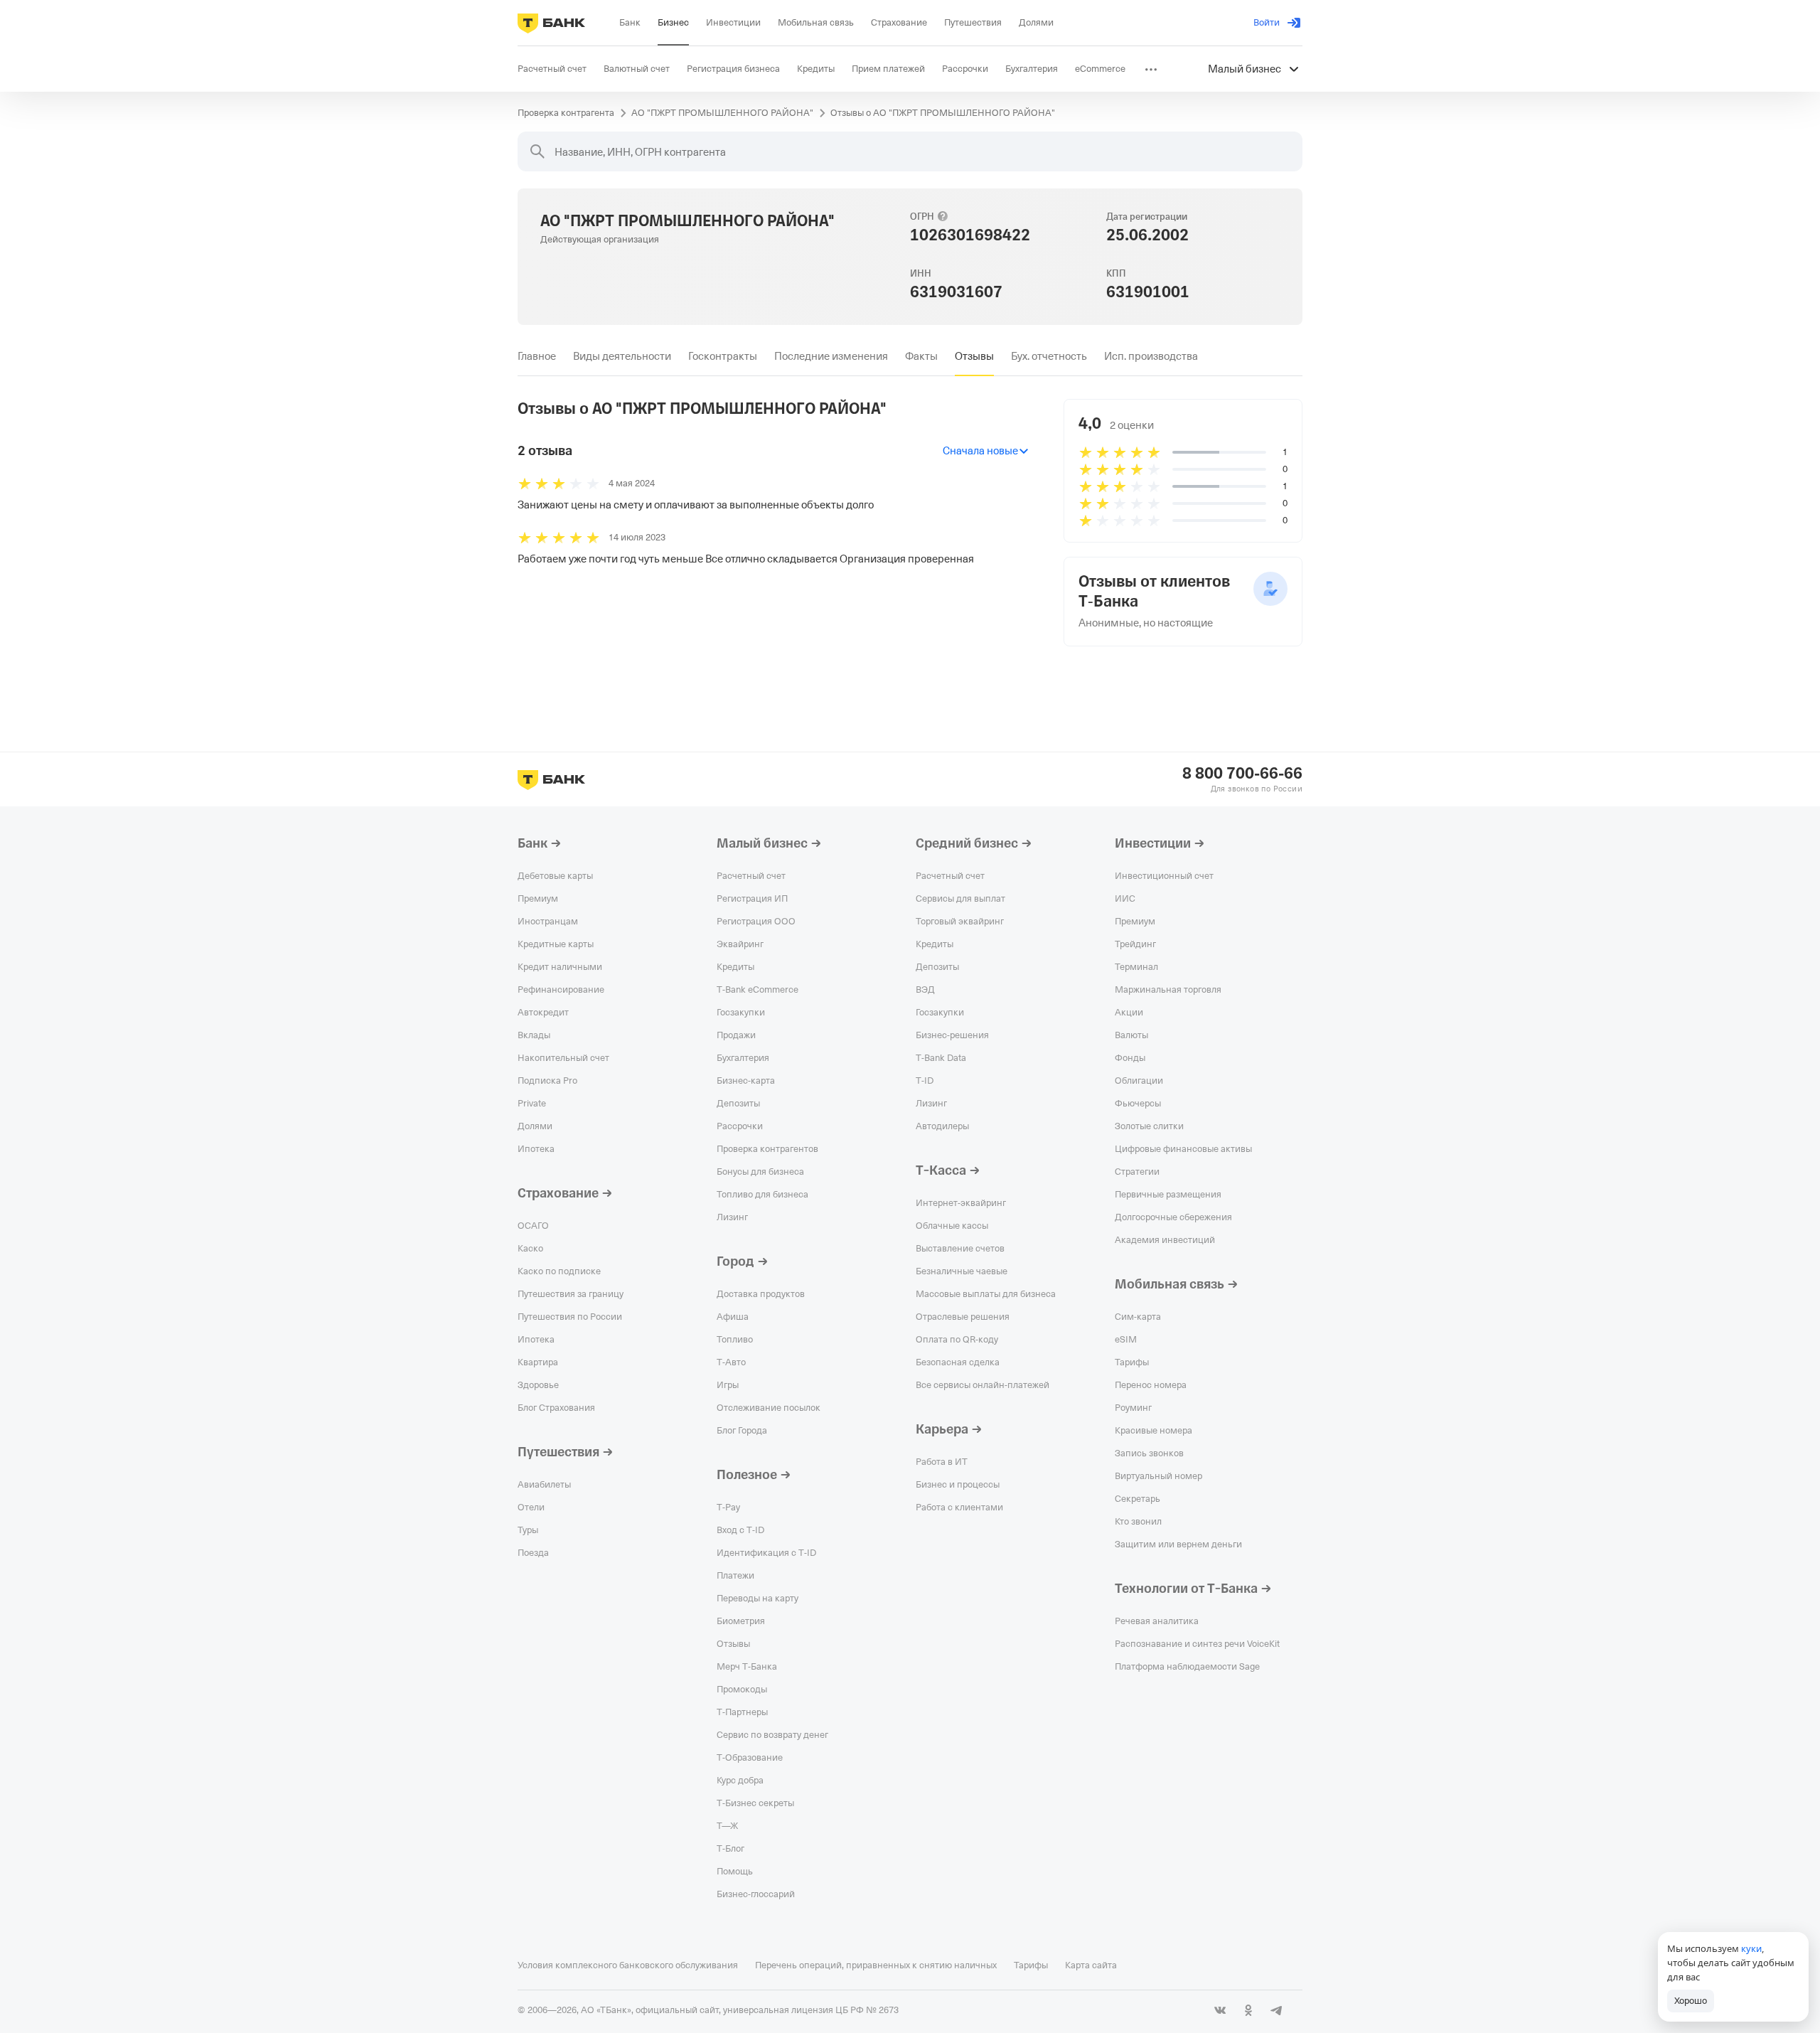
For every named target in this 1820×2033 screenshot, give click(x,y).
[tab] (537, 356)
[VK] (1220, 2010)
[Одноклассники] (1248, 2010)
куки (1751, 1948)
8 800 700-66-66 (1242, 774)
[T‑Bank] (551, 23)
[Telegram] (1277, 2010)
